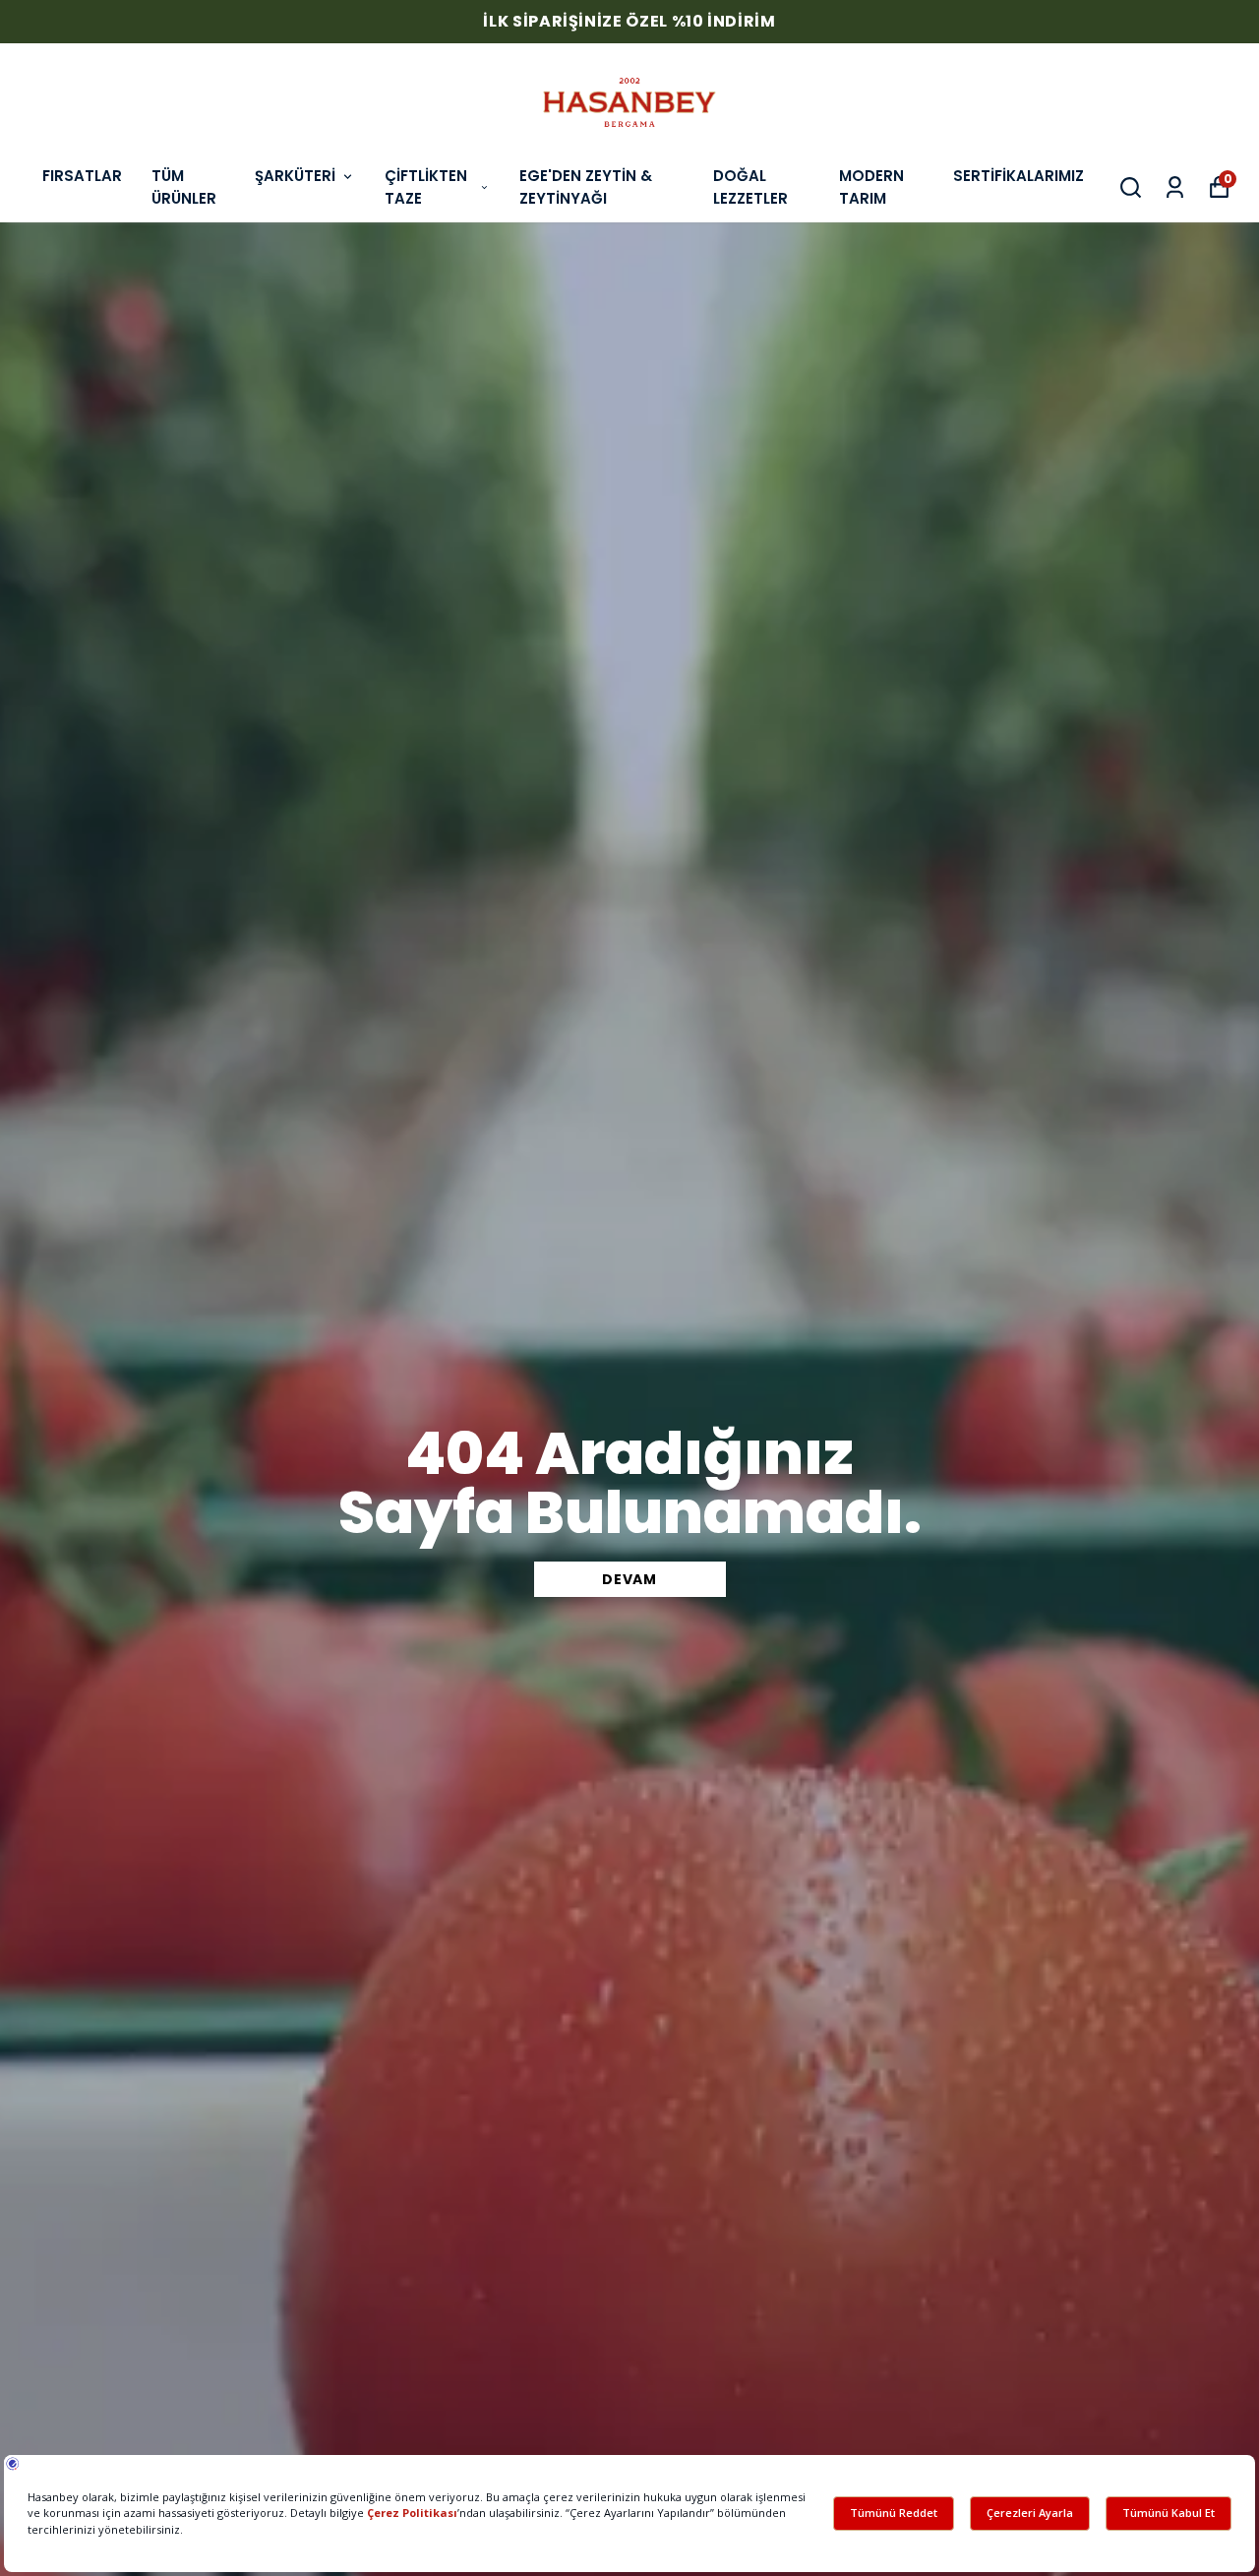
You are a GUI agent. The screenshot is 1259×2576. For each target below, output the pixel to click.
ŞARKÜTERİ (295, 176)
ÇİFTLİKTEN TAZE (426, 187)
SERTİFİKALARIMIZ (1019, 176)
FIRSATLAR (82, 176)
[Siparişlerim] (1175, 187)
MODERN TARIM (871, 187)
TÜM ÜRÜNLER (184, 187)
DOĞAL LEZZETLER (750, 187)
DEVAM (629, 1579)
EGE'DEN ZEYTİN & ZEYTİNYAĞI (586, 187)
